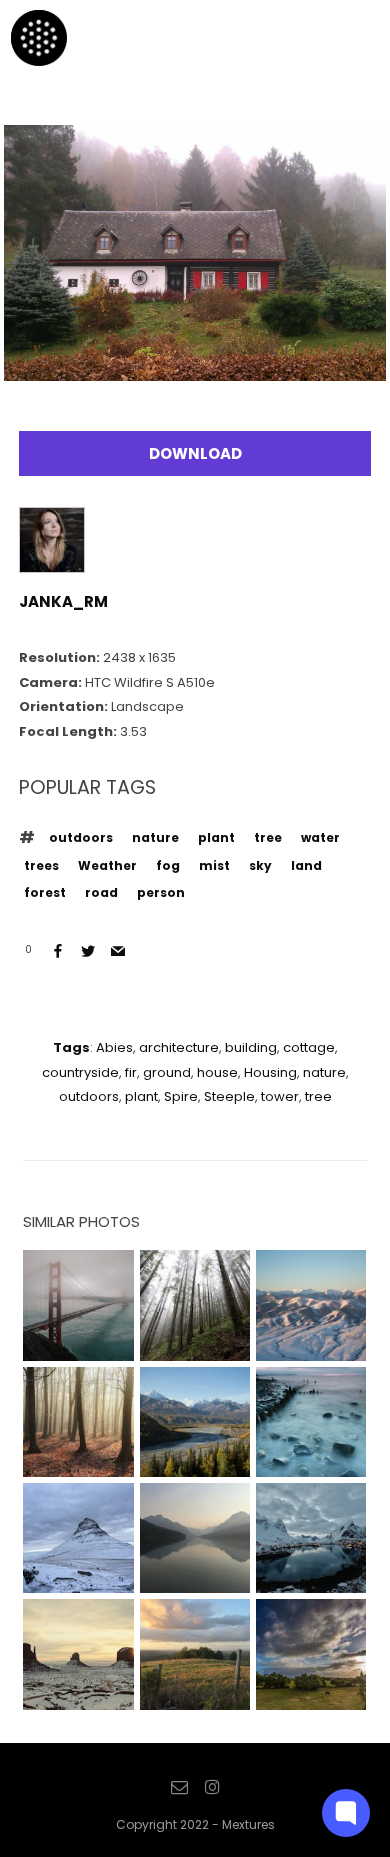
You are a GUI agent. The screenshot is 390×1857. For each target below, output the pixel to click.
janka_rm (63, 601)
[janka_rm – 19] (195, 365)
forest (45, 892)
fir (131, 1072)
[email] (179, 1788)
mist (214, 865)
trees (41, 865)
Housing (270, 1072)
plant (216, 837)
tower (280, 1096)
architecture (179, 1047)
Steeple (229, 1096)
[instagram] (212, 1788)
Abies (114, 1047)
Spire (181, 1096)
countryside (80, 1072)
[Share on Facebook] (58, 951)
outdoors (81, 837)
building (251, 1047)
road (101, 892)
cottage (309, 1047)
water (320, 837)
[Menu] (349, 37)
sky (260, 865)
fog (168, 865)
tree (268, 837)
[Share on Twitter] (88, 951)
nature (155, 837)
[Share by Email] (118, 951)
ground (167, 1072)
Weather (107, 865)
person (161, 892)
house (217, 1072)
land (306, 865)
